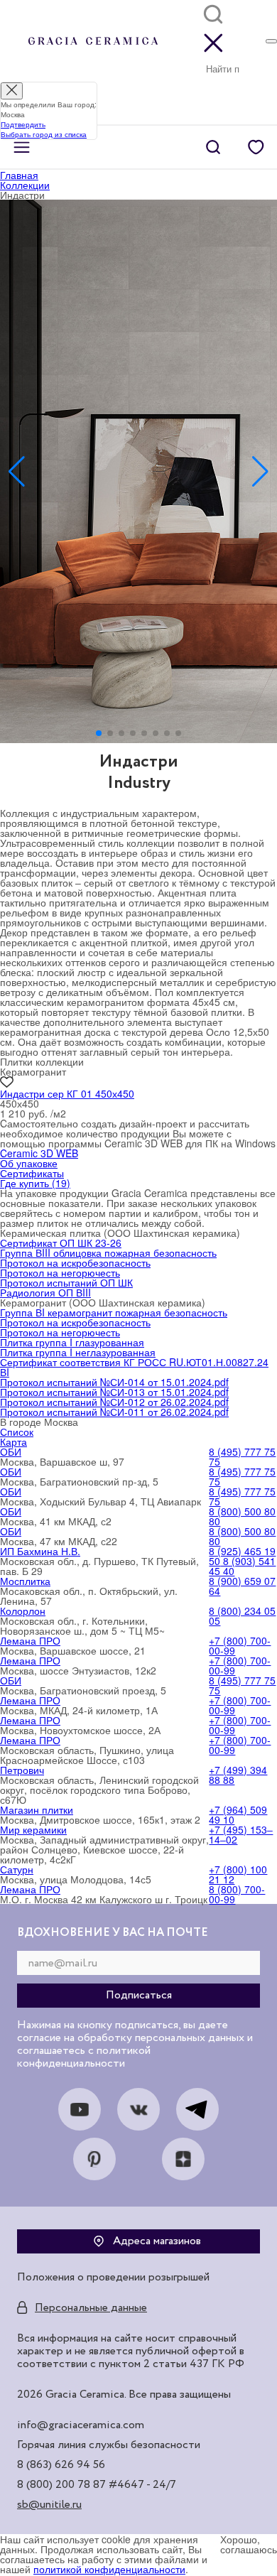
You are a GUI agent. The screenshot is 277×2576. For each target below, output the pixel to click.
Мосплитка (25, 1581)
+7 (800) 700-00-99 (240, 1645)
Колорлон (23, 1611)
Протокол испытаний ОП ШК (66, 1282)
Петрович (22, 1770)
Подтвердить (23, 124)
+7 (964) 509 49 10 (238, 1814)
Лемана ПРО (30, 1640)
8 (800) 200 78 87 (61, 2485)
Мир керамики (33, 1829)
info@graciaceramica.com (81, 2425)
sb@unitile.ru (49, 2505)
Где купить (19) (35, 1183)
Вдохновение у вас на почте (113, 1933)
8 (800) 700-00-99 (237, 1894)
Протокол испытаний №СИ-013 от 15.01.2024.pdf (114, 1392)
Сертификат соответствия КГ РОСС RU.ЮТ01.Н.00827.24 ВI (134, 1367)
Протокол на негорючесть (60, 1272)
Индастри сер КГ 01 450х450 (67, 1093)
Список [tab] (17, 1432)
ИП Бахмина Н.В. (40, 1551)
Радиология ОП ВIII (45, 1292)
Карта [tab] (13, 1441)
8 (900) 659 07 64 (242, 1586)
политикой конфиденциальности (109, 2569)
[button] (99, 733)
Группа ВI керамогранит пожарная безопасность (114, 1312)
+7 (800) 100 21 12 (238, 1874)
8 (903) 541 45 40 (242, 1566)
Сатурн (17, 1869)
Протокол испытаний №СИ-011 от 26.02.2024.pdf (114, 1412)
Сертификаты (32, 1173)
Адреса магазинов (157, 2241)
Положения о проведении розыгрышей (113, 2278)
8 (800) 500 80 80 (242, 1516)
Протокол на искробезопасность (75, 1262)
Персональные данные (91, 2308)
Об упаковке (29, 1163)
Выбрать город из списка (44, 134)
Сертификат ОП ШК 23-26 (61, 1243)
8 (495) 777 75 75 (242, 1456)
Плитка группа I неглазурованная (78, 1352)
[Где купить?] (271, 41)
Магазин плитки (37, 1809)
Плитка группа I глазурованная (72, 1342)
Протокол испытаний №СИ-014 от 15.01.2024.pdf (114, 1382)
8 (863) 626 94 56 (61, 2465)
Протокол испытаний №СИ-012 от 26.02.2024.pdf (114, 1402)
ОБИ (11, 1451)
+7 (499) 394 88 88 (238, 1775)
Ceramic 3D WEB (39, 1153)
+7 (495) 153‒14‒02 (241, 1834)
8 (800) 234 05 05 (242, 1616)
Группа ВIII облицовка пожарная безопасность (108, 1252)
